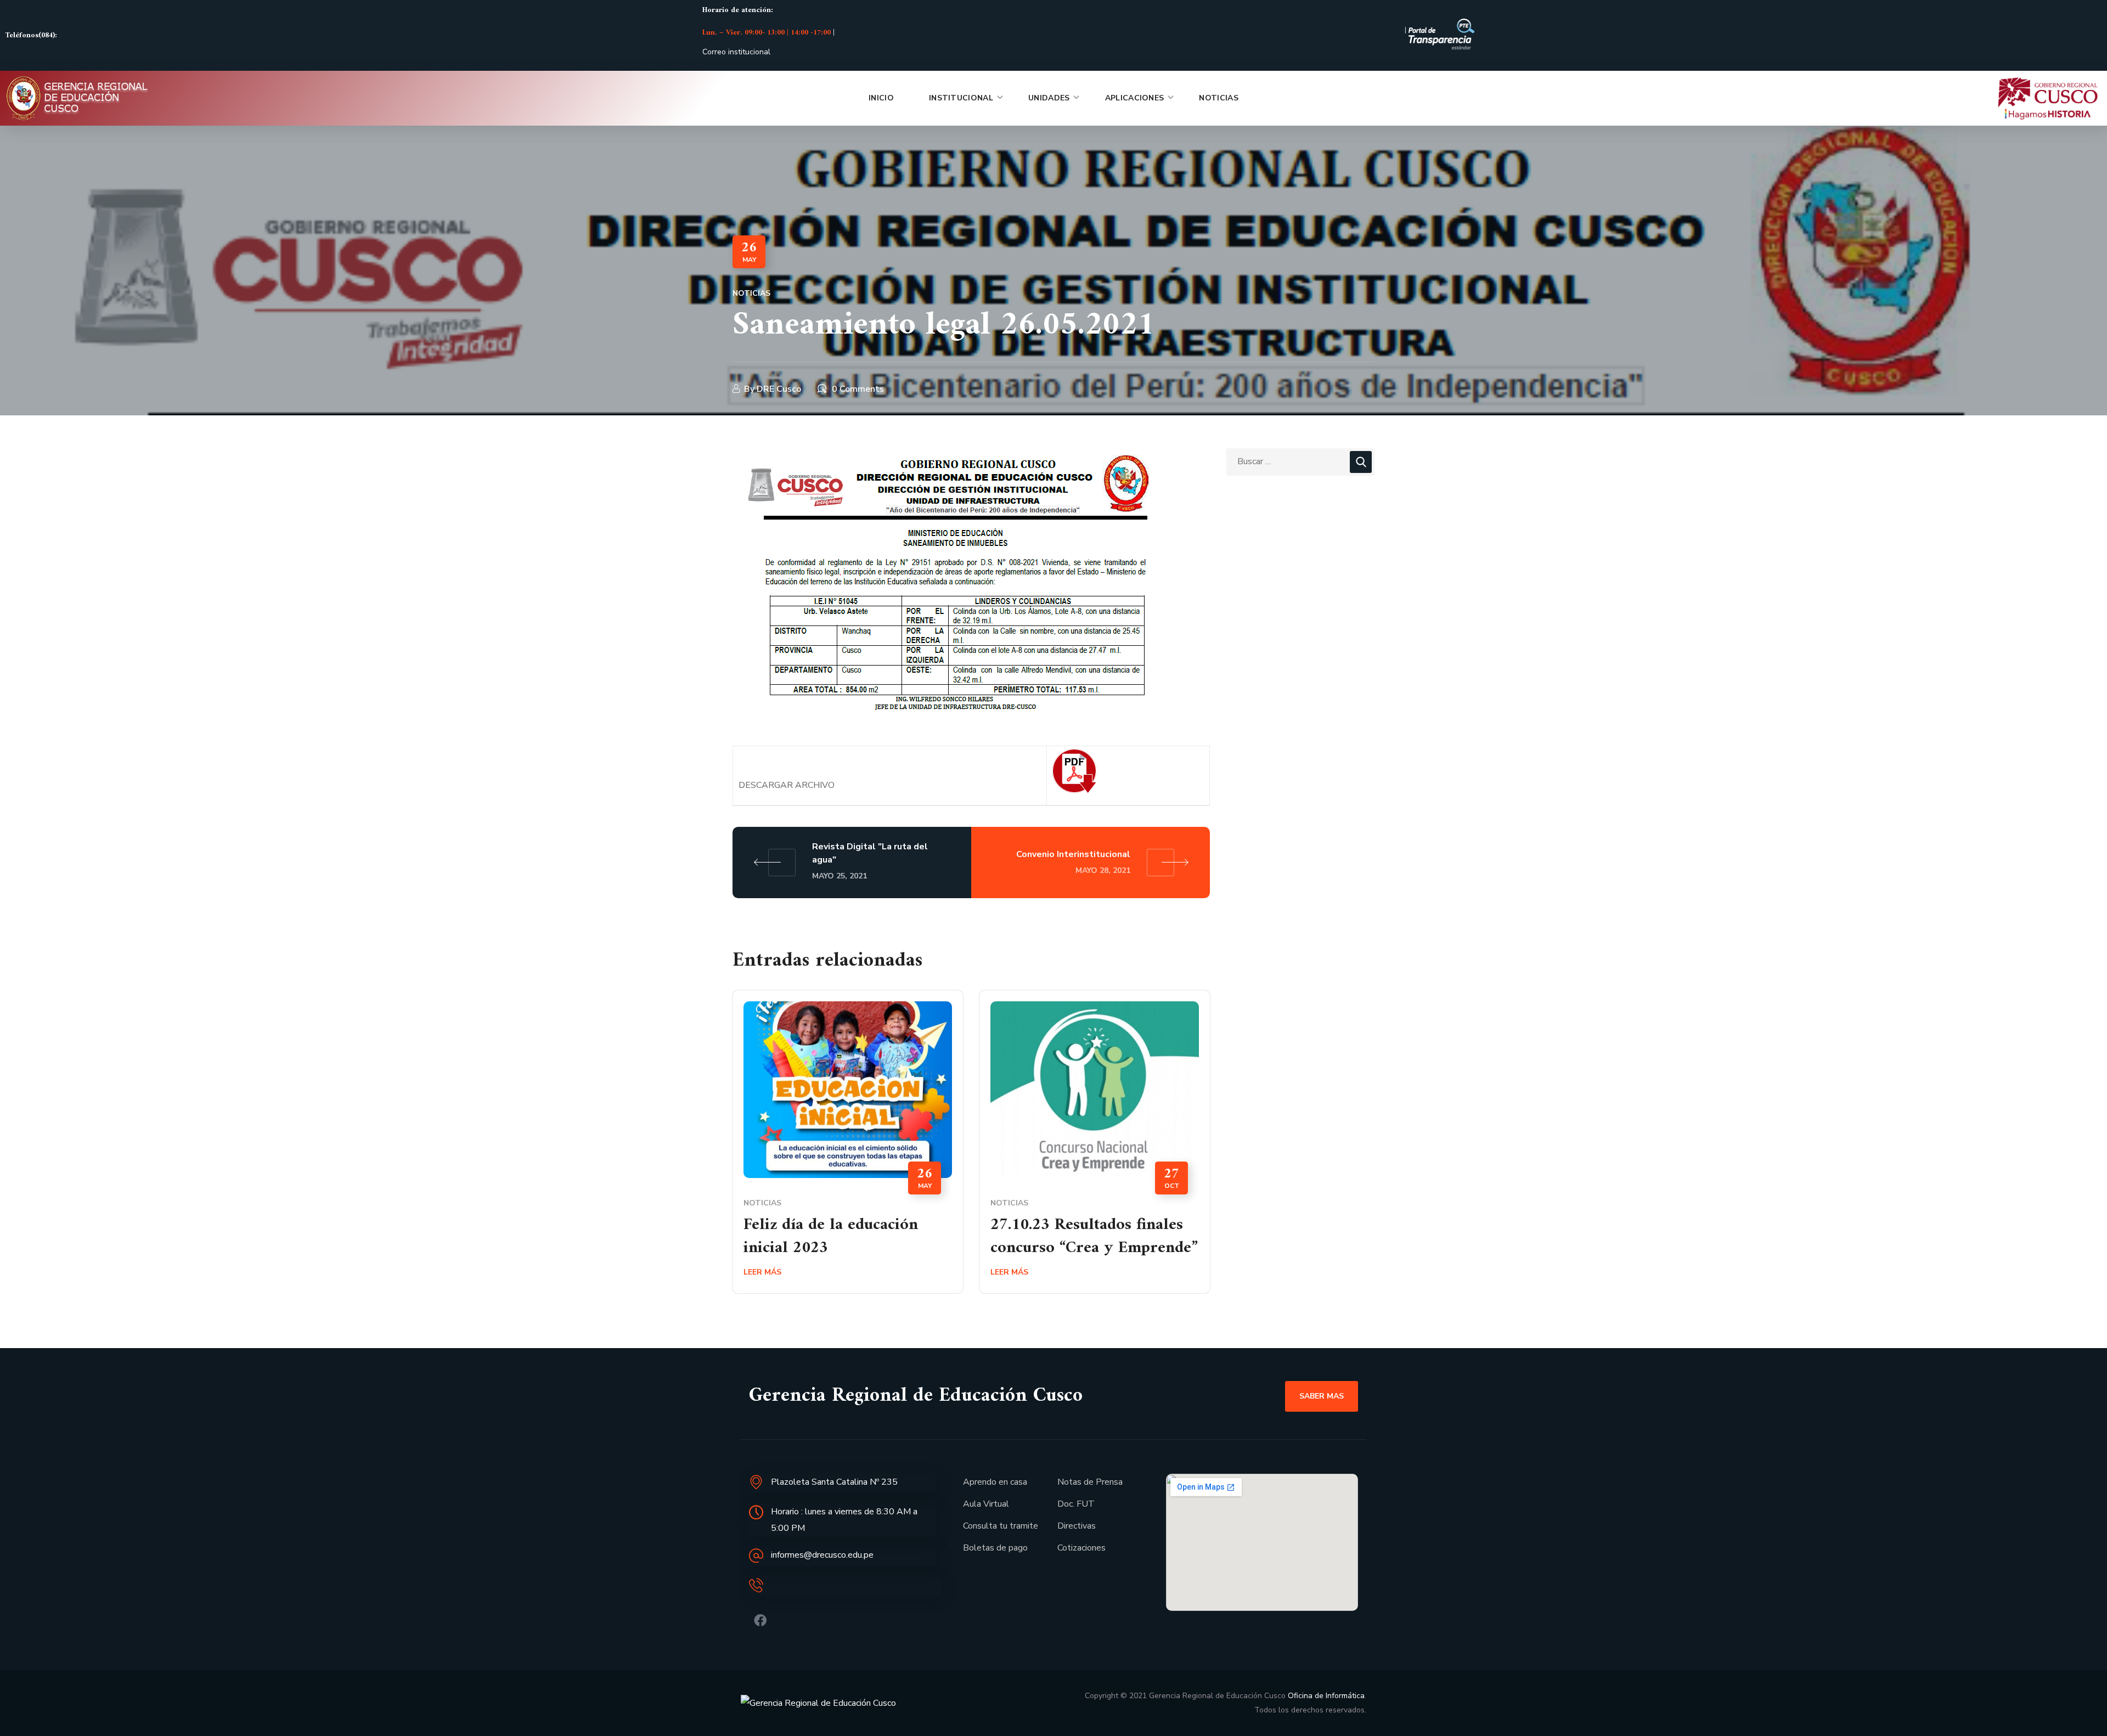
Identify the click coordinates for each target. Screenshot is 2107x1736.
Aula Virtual (986, 1504)
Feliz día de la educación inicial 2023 (831, 1236)
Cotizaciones (1081, 1548)
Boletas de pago (995, 1548)
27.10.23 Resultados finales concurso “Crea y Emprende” (1094, 1236)
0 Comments (858, 389)
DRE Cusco (779, 389)
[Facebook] (760, 1621)
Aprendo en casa (995, 1482)
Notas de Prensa (1090, 1482)
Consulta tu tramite (1001, 1526)
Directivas (1077, 1526)
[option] (848, 1150)
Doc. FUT (1076, 1504)
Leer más (762, 1272)
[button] (1322, 1396)
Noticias (751, 293)
